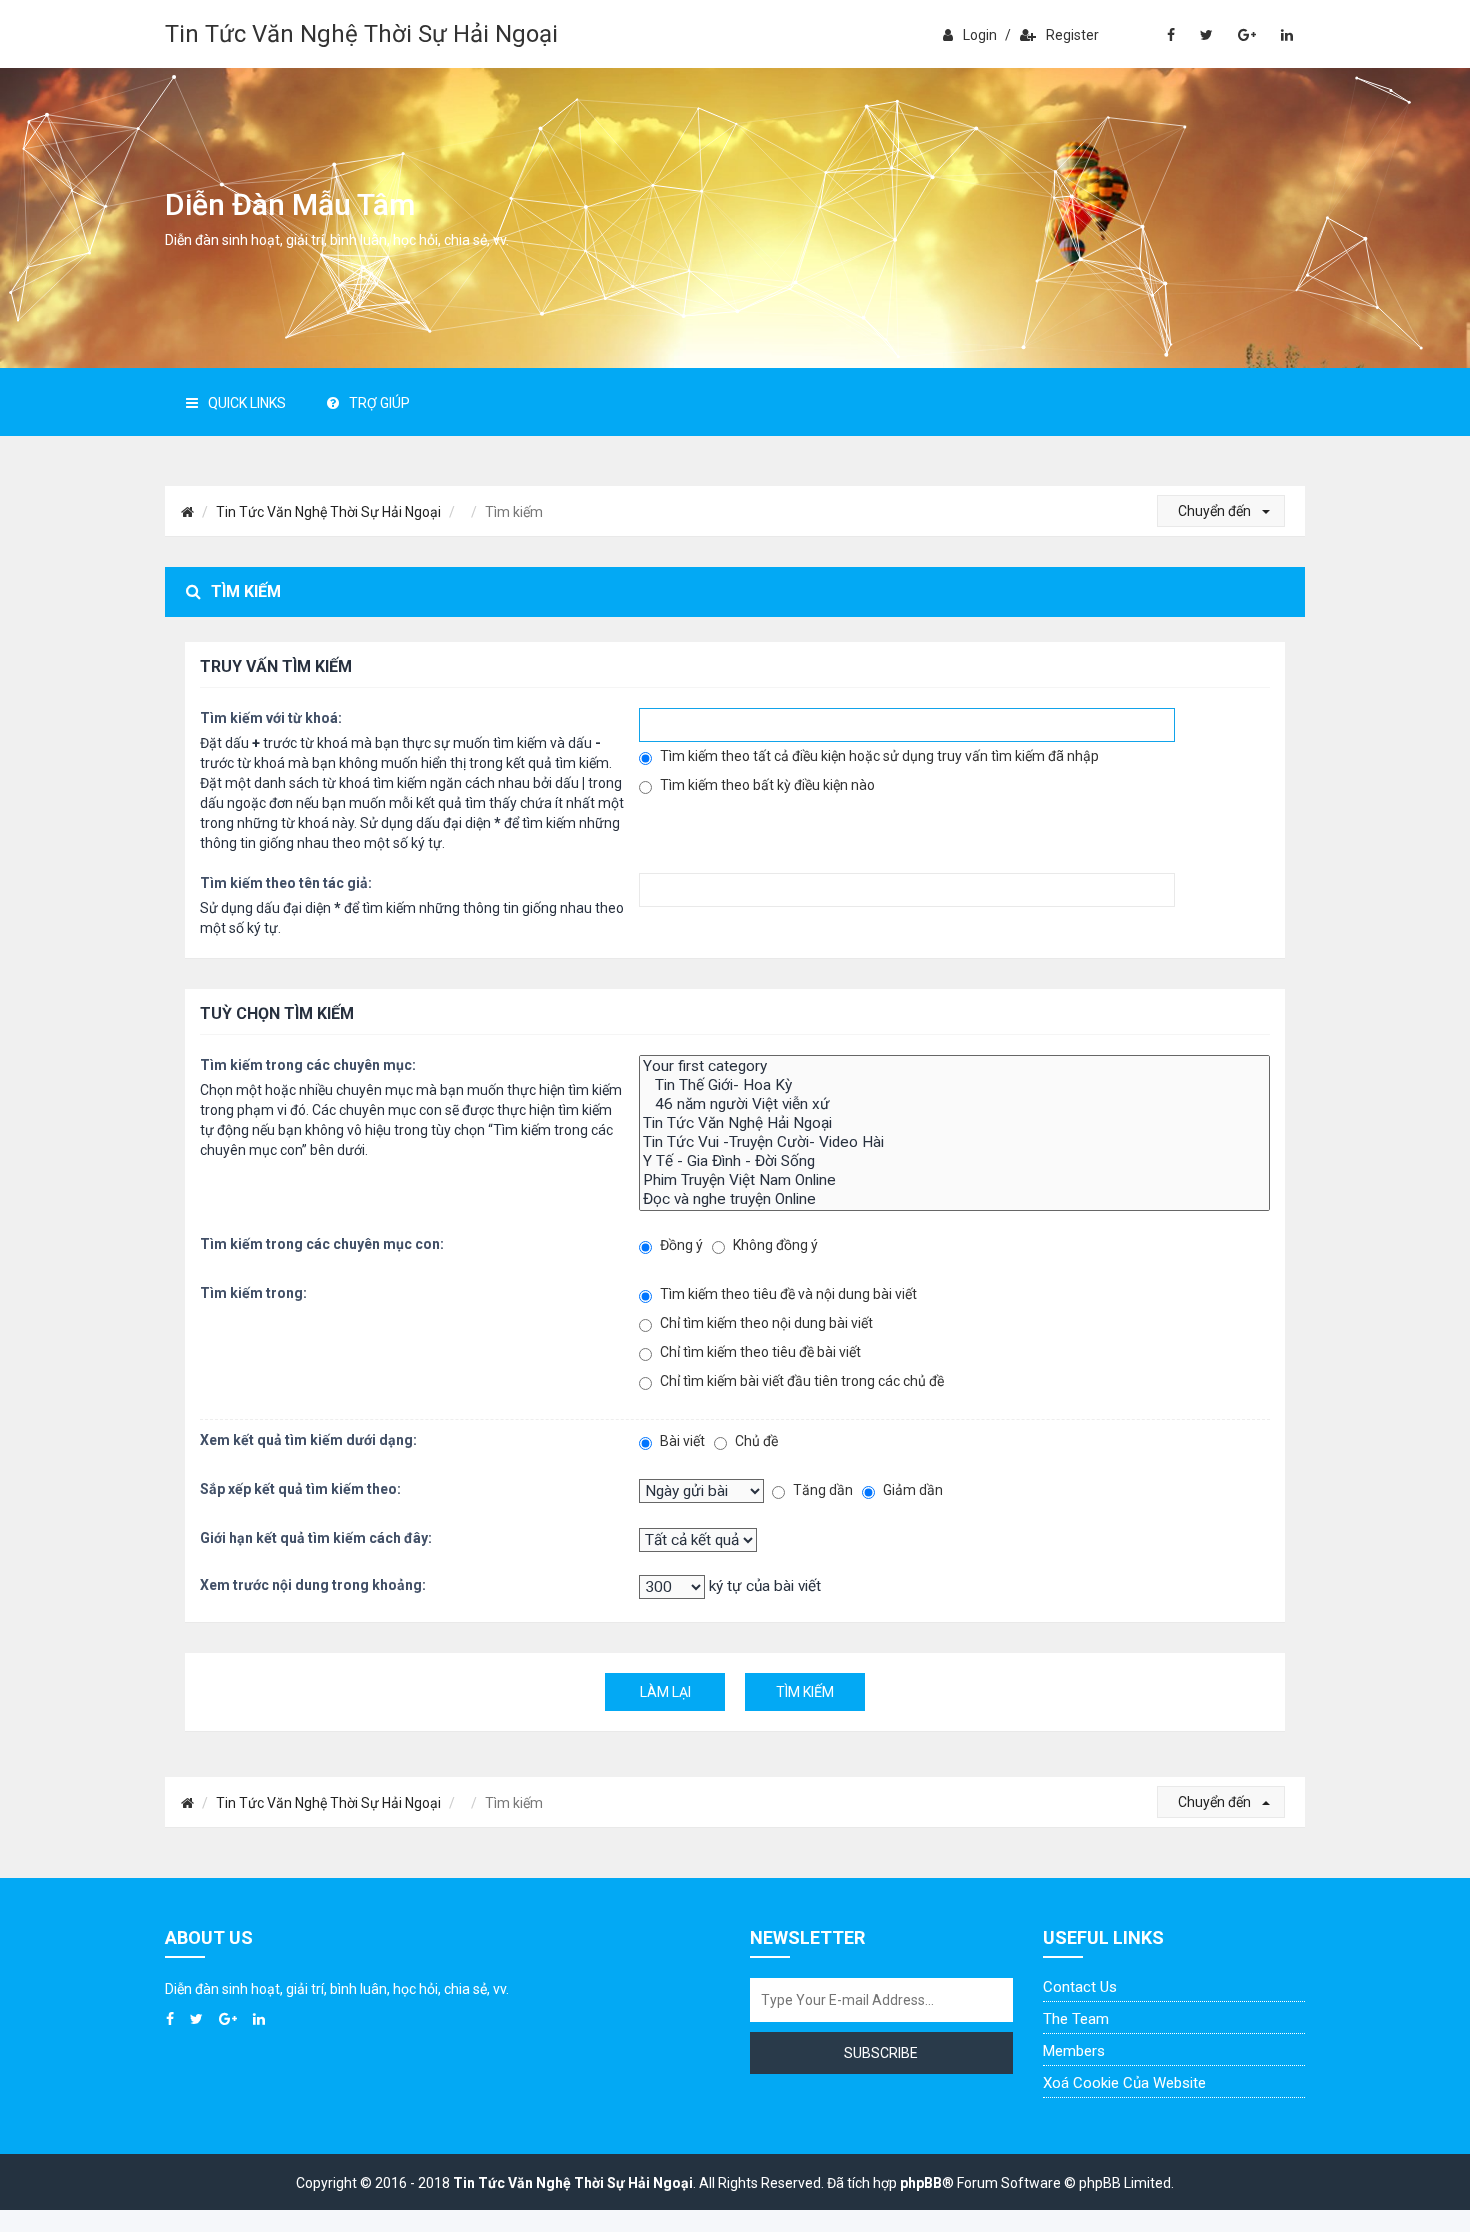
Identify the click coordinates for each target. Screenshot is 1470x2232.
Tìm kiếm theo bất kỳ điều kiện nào (766, 785)
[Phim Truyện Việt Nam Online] (954, 1180)
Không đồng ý (774, 1245)
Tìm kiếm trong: (253, 1293)
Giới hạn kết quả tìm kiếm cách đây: (316, 1538)
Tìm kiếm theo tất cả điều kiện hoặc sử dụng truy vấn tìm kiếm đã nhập (878, 756)
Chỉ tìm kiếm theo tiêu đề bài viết (759, 1352)
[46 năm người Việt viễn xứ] (954, 1104)
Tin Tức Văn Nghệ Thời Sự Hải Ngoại (361, 34)
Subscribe (881, 2053)
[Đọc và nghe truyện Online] (954, 1199)
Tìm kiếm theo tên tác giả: (286, 883)
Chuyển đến (1216, 511)
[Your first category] (954, 1066)
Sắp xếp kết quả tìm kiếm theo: (300, 1489)
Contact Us (1080, 1987)
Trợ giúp (379, 403)
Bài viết (681, 1441)
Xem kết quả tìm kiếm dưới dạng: (308, 1440)
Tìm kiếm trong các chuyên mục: (308, 1065)
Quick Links (247, 403)
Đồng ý (680, 1245)
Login (980, 35)
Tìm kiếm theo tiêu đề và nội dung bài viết (787, 1294)
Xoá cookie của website (1124, 2083)
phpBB (921, 2183)
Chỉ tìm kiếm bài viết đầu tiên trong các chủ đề (800, 1381)
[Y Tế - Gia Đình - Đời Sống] (954, 1161)
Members (1074, 2051)
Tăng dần (821, 1490)
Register (1072, 35)
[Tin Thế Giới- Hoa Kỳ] (954, 1085)
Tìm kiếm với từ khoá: (271, 718)
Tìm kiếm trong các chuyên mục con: (322, 1244)
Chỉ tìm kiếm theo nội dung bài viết (765, 1323)
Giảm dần (911, 1490)
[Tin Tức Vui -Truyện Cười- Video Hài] (954, 1142)
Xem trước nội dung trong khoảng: (313, 1585)
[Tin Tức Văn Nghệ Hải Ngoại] (954, 1123)
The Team (1076, 2019)
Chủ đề (755, 1441)
